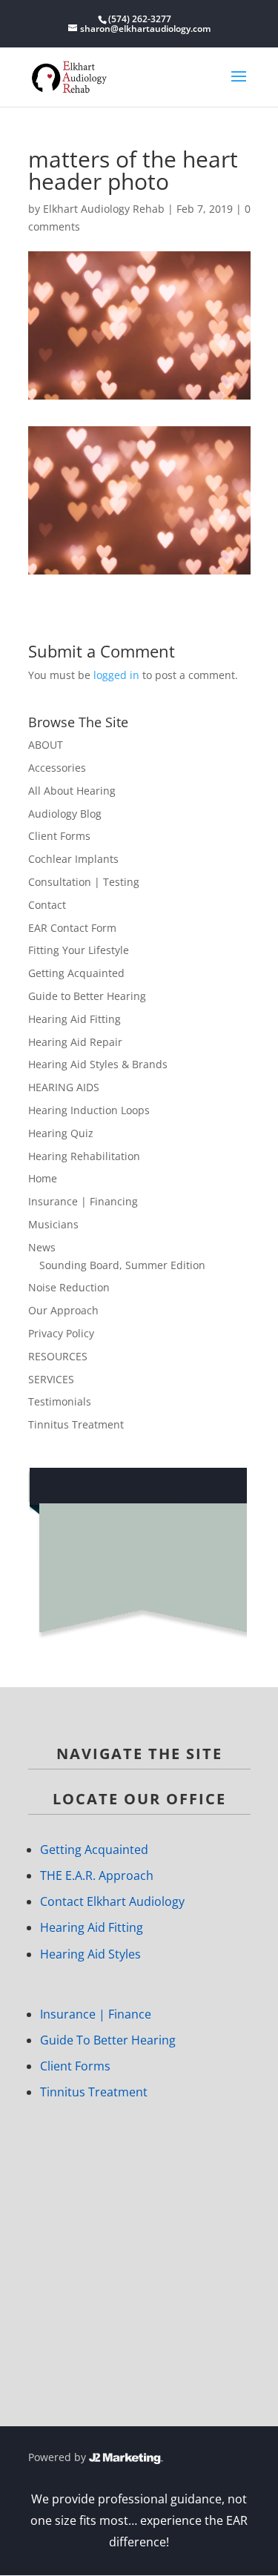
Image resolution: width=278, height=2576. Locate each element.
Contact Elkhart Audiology (112, 1901)
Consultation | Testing (84, 882)
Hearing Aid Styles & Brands (98, 1064)
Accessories (57, 768)
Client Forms (59, 836)
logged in (116, 675)
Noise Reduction (69, 1287)
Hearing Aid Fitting (75, 1019)
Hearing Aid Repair (75, 1042)
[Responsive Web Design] (126, 2457)
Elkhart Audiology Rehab (104, 209)
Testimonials (60, 1401)
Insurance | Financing (83, 1201)
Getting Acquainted (76, 973)
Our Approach (63, 1310)
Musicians (53, 1224)
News (42, 1247)
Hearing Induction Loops (89, 1110)
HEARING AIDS (64, 1087)
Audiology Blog (65, 814)
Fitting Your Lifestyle (79, 950)
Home (43, 1178)
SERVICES (51, 1379)
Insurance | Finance (96, 2014)
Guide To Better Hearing (108, 2040)
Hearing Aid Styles (90, 1954)
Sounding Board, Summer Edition (122, 1265)
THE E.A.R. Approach (97, 1875)
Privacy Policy (61, 1333)
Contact (47, 905)
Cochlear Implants (73, 859)
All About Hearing (72, 791)
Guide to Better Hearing (87, 996)
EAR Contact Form (72, 928)
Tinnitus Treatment (76, 1424)
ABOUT (46, 745)
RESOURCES (58, 1356)
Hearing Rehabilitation (84, 1156)
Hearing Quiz (61, 1133)
